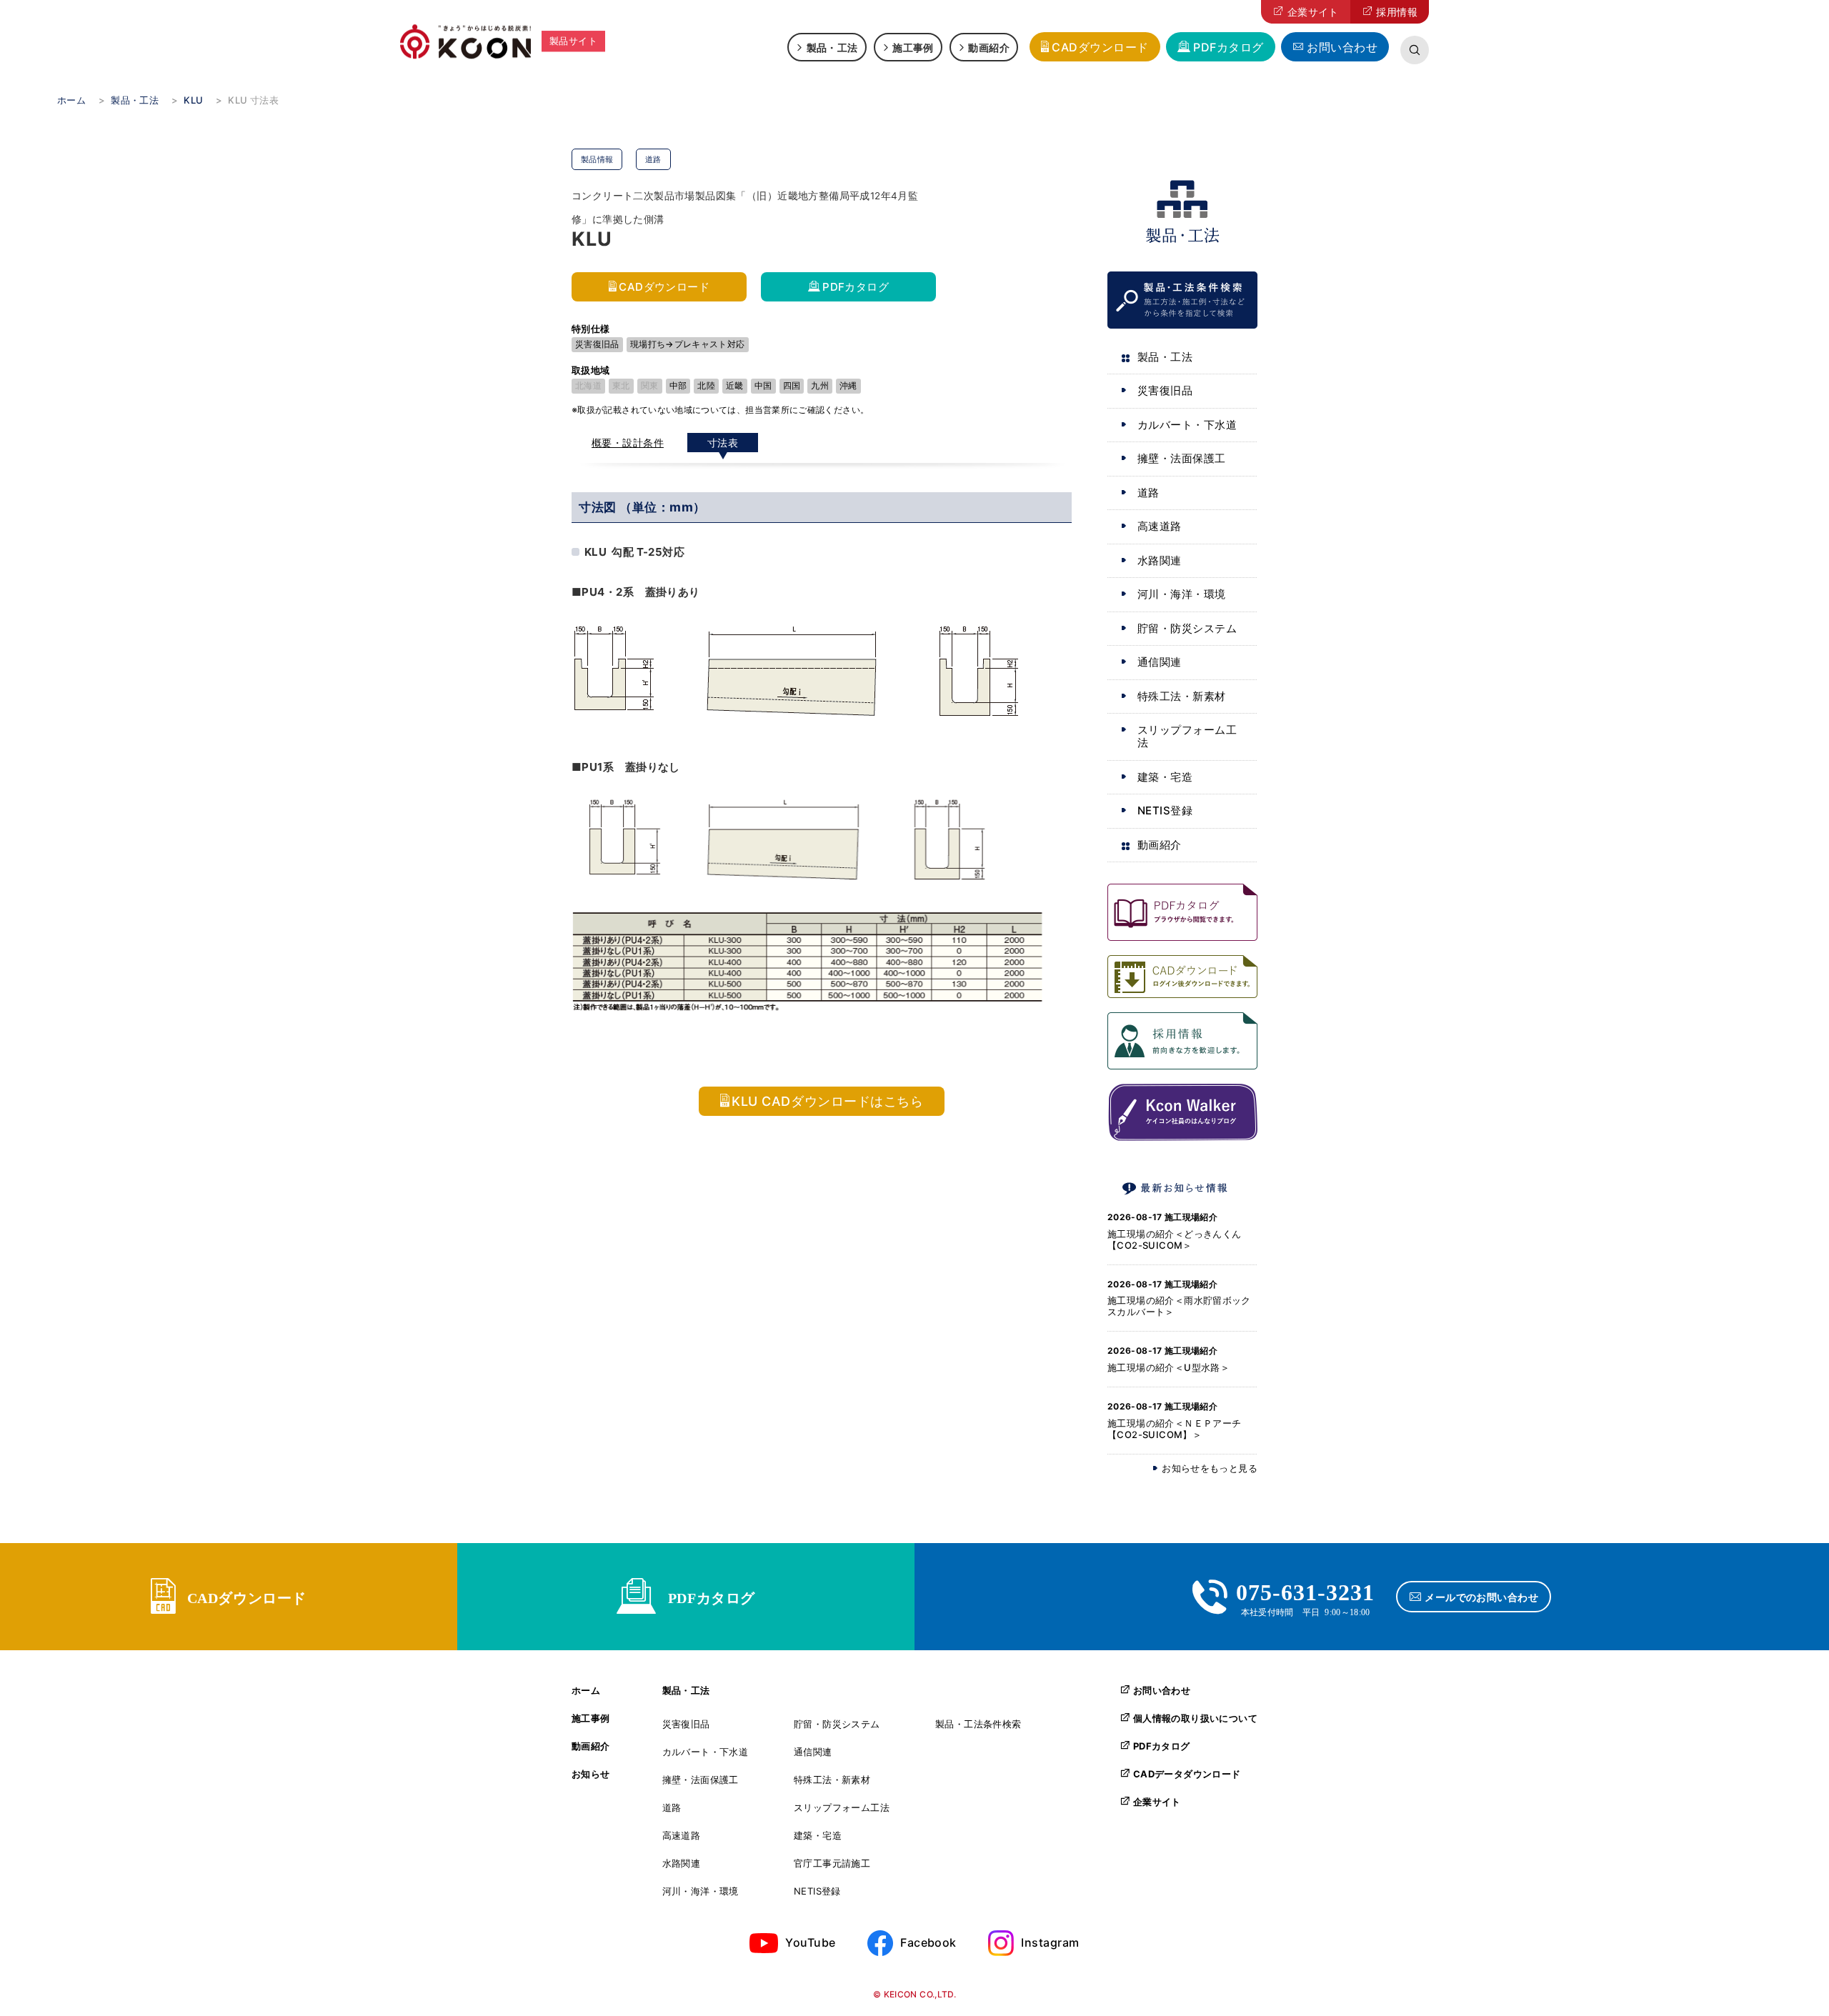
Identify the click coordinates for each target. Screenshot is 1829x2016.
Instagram (1050, 1942)
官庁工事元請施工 (832, 1863)
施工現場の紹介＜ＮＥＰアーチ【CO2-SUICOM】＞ (1174, 1429)
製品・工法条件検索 (978, 1724)
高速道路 (1160, 526)
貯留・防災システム (1187, 628)
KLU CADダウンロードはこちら (827, 1101)
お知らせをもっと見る (1210, 1468)
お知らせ (591, 1774)
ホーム (586, 1691)
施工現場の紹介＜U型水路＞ (1168, 1367)
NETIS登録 (1165, 810)
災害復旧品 (1165, 390)
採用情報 (1397, 12)
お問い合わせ (1342, 47)
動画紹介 (989, 47)
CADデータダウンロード (1187, 1774)
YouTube (810, 1942)
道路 (1148, 493)
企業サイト (1313, 12)
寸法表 (723, 443)
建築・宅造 (1165, 777)
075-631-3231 (1305, 1590)
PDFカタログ (1228, 47)
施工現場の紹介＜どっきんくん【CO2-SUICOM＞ (1174, 1239)
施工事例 (913, 47)
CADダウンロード (1100, 47)
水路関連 (1160, 560)
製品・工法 (832, 47)
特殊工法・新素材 (1182, 696)
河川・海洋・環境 (1182, 594)
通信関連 (1160, 662)
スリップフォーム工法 (1187, 736)
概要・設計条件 (628, 443)
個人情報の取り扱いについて (1195, 1718)
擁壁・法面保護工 (1182, 458)
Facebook (928, 1942)
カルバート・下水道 (1187, 425)
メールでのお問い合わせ (1481, 1597)
